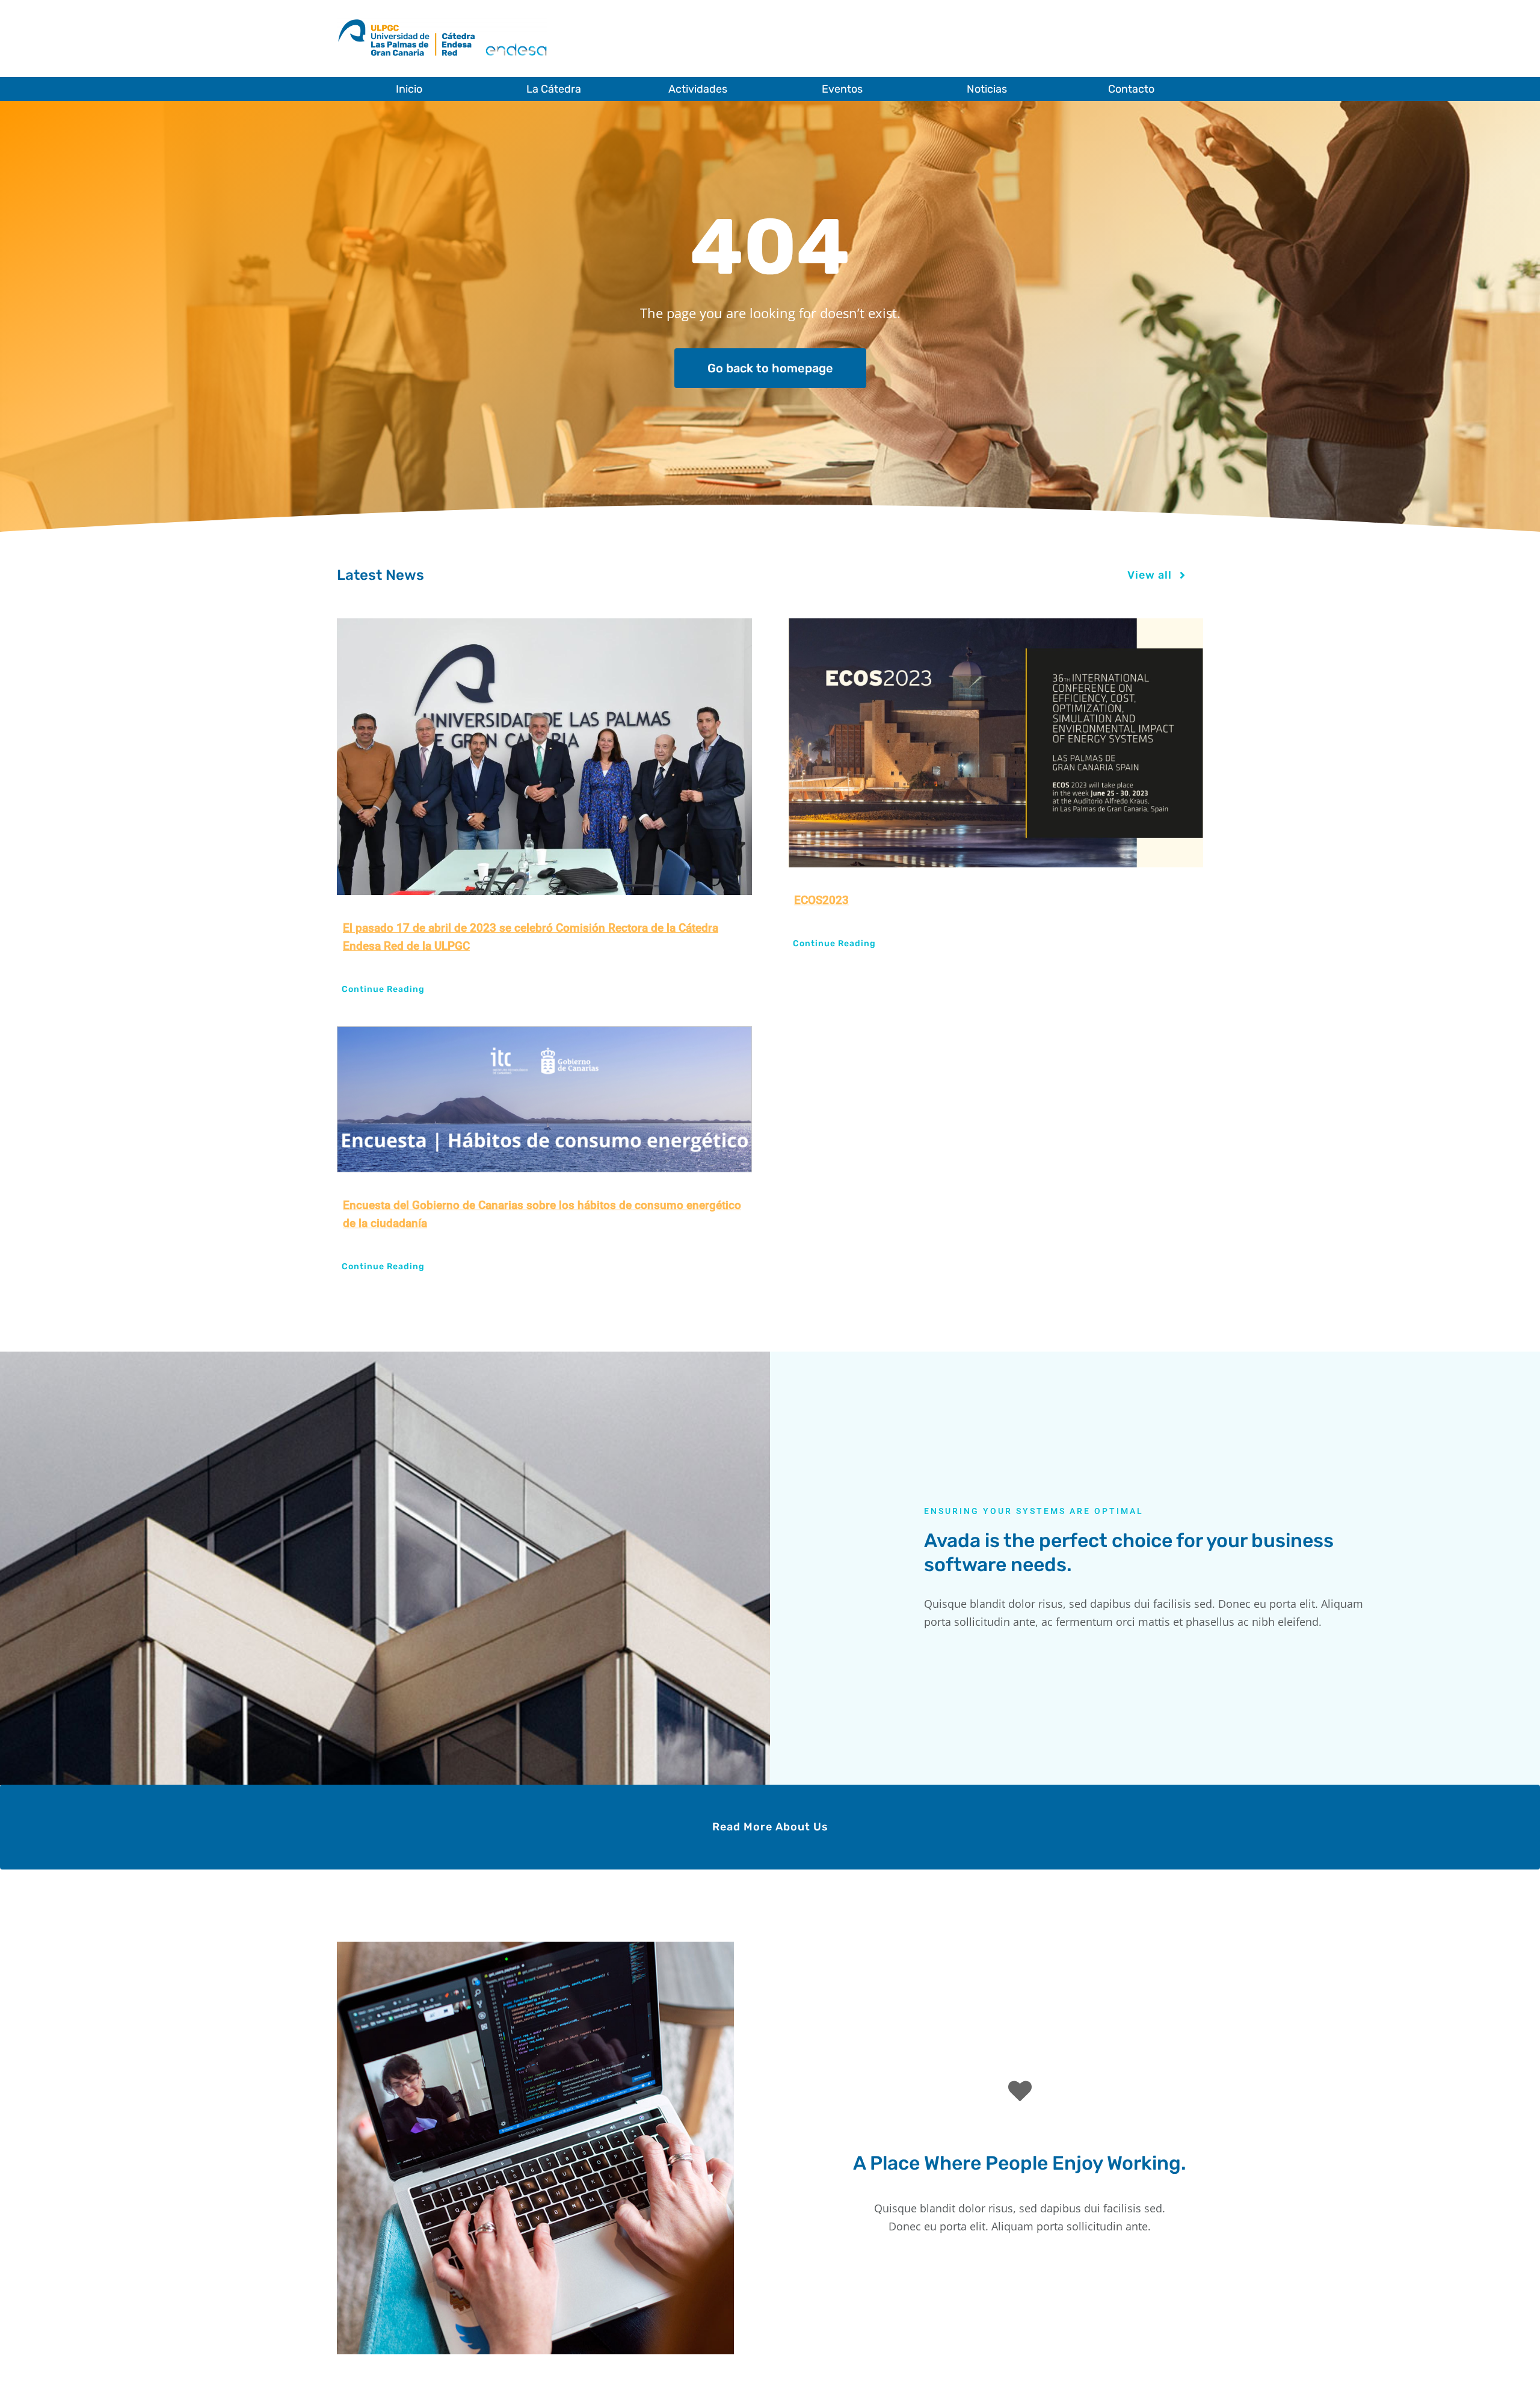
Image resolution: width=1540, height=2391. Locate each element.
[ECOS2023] (996, 743)
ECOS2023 (821, 900)
